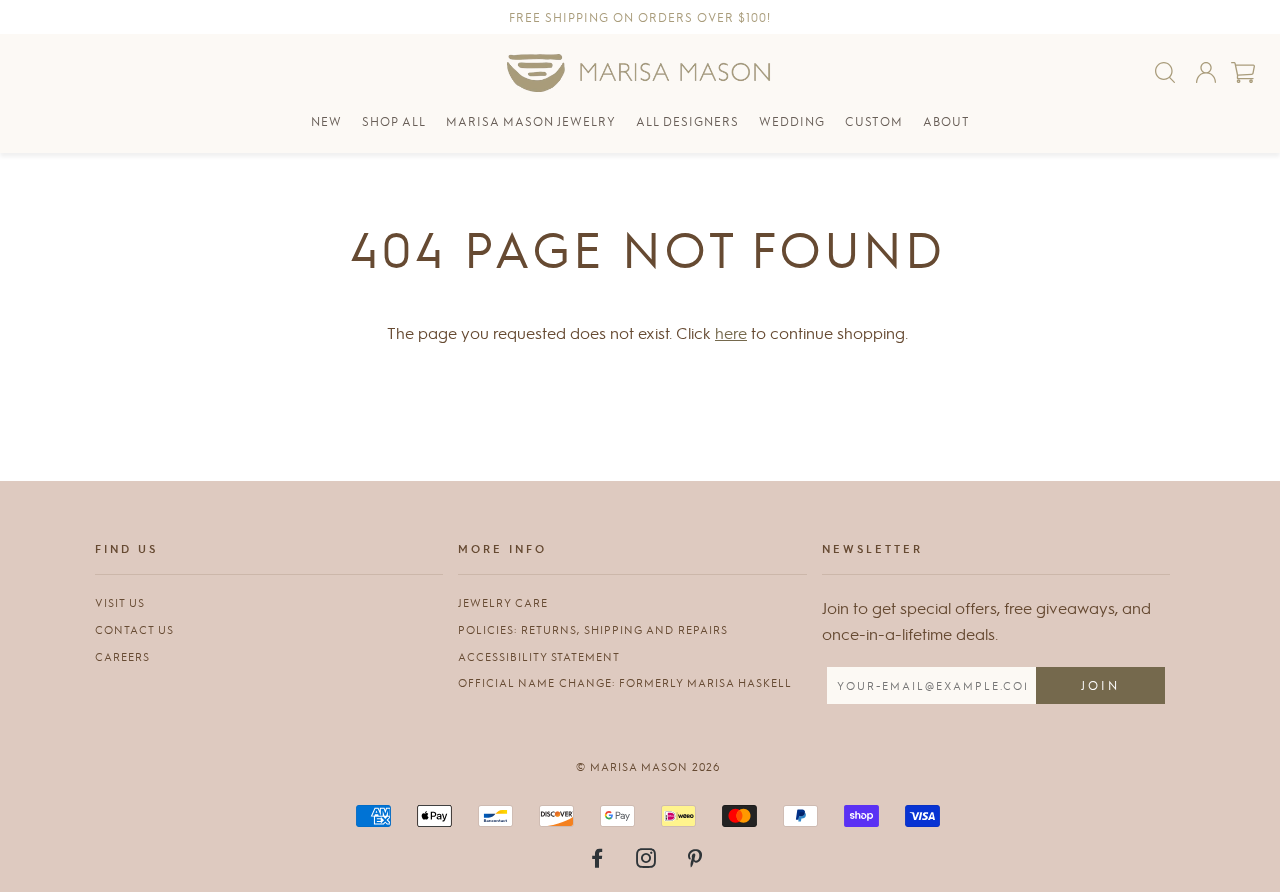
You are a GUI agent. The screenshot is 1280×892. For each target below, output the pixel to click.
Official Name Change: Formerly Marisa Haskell (625, 682)
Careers (122, 656)
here (731, 332)
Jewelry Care (503, 602)
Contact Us (134, 629)
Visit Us (120, 602)
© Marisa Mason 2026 (648, 766)
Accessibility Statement (539, 656)
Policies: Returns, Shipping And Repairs (593, 629)
